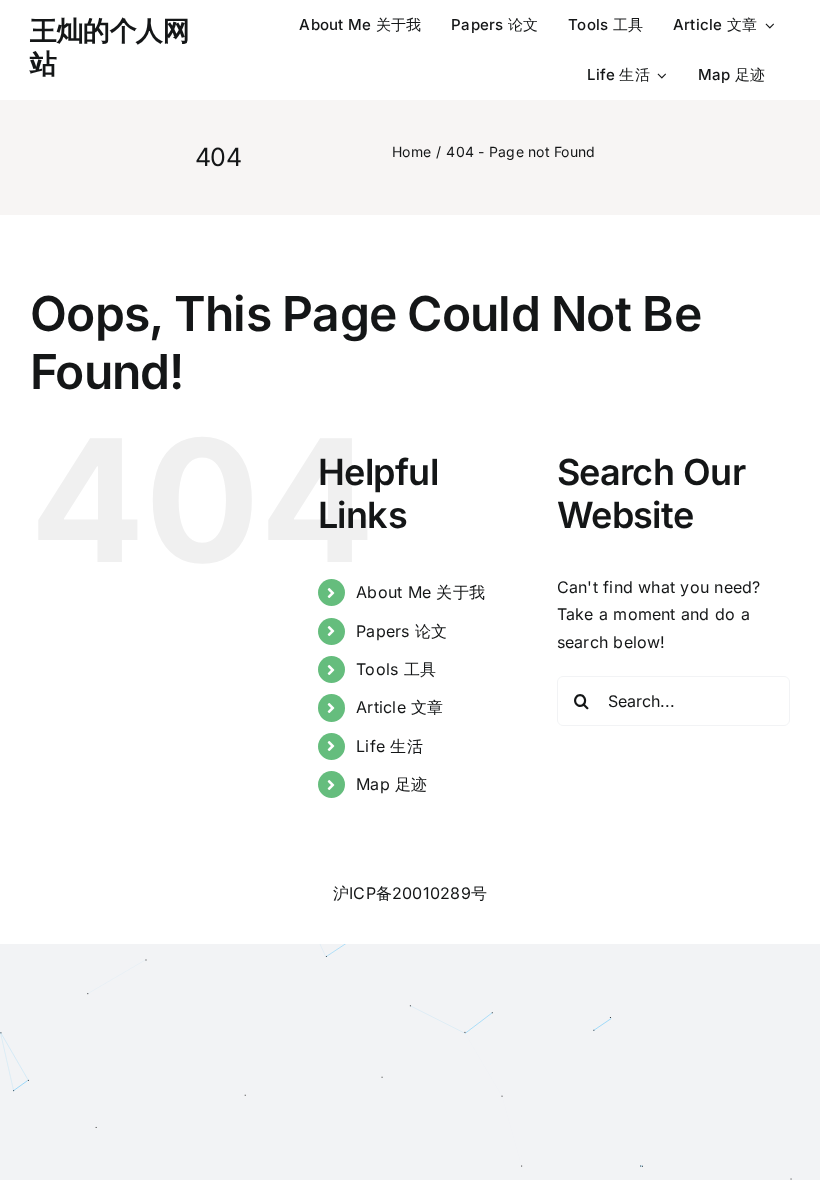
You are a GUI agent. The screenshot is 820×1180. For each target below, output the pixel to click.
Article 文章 (399, 707)
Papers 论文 (401, 631)
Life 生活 (389, 746)
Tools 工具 (396, 669)
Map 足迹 (391, 784)
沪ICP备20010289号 (410, 893)
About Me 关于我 (420, 592)
